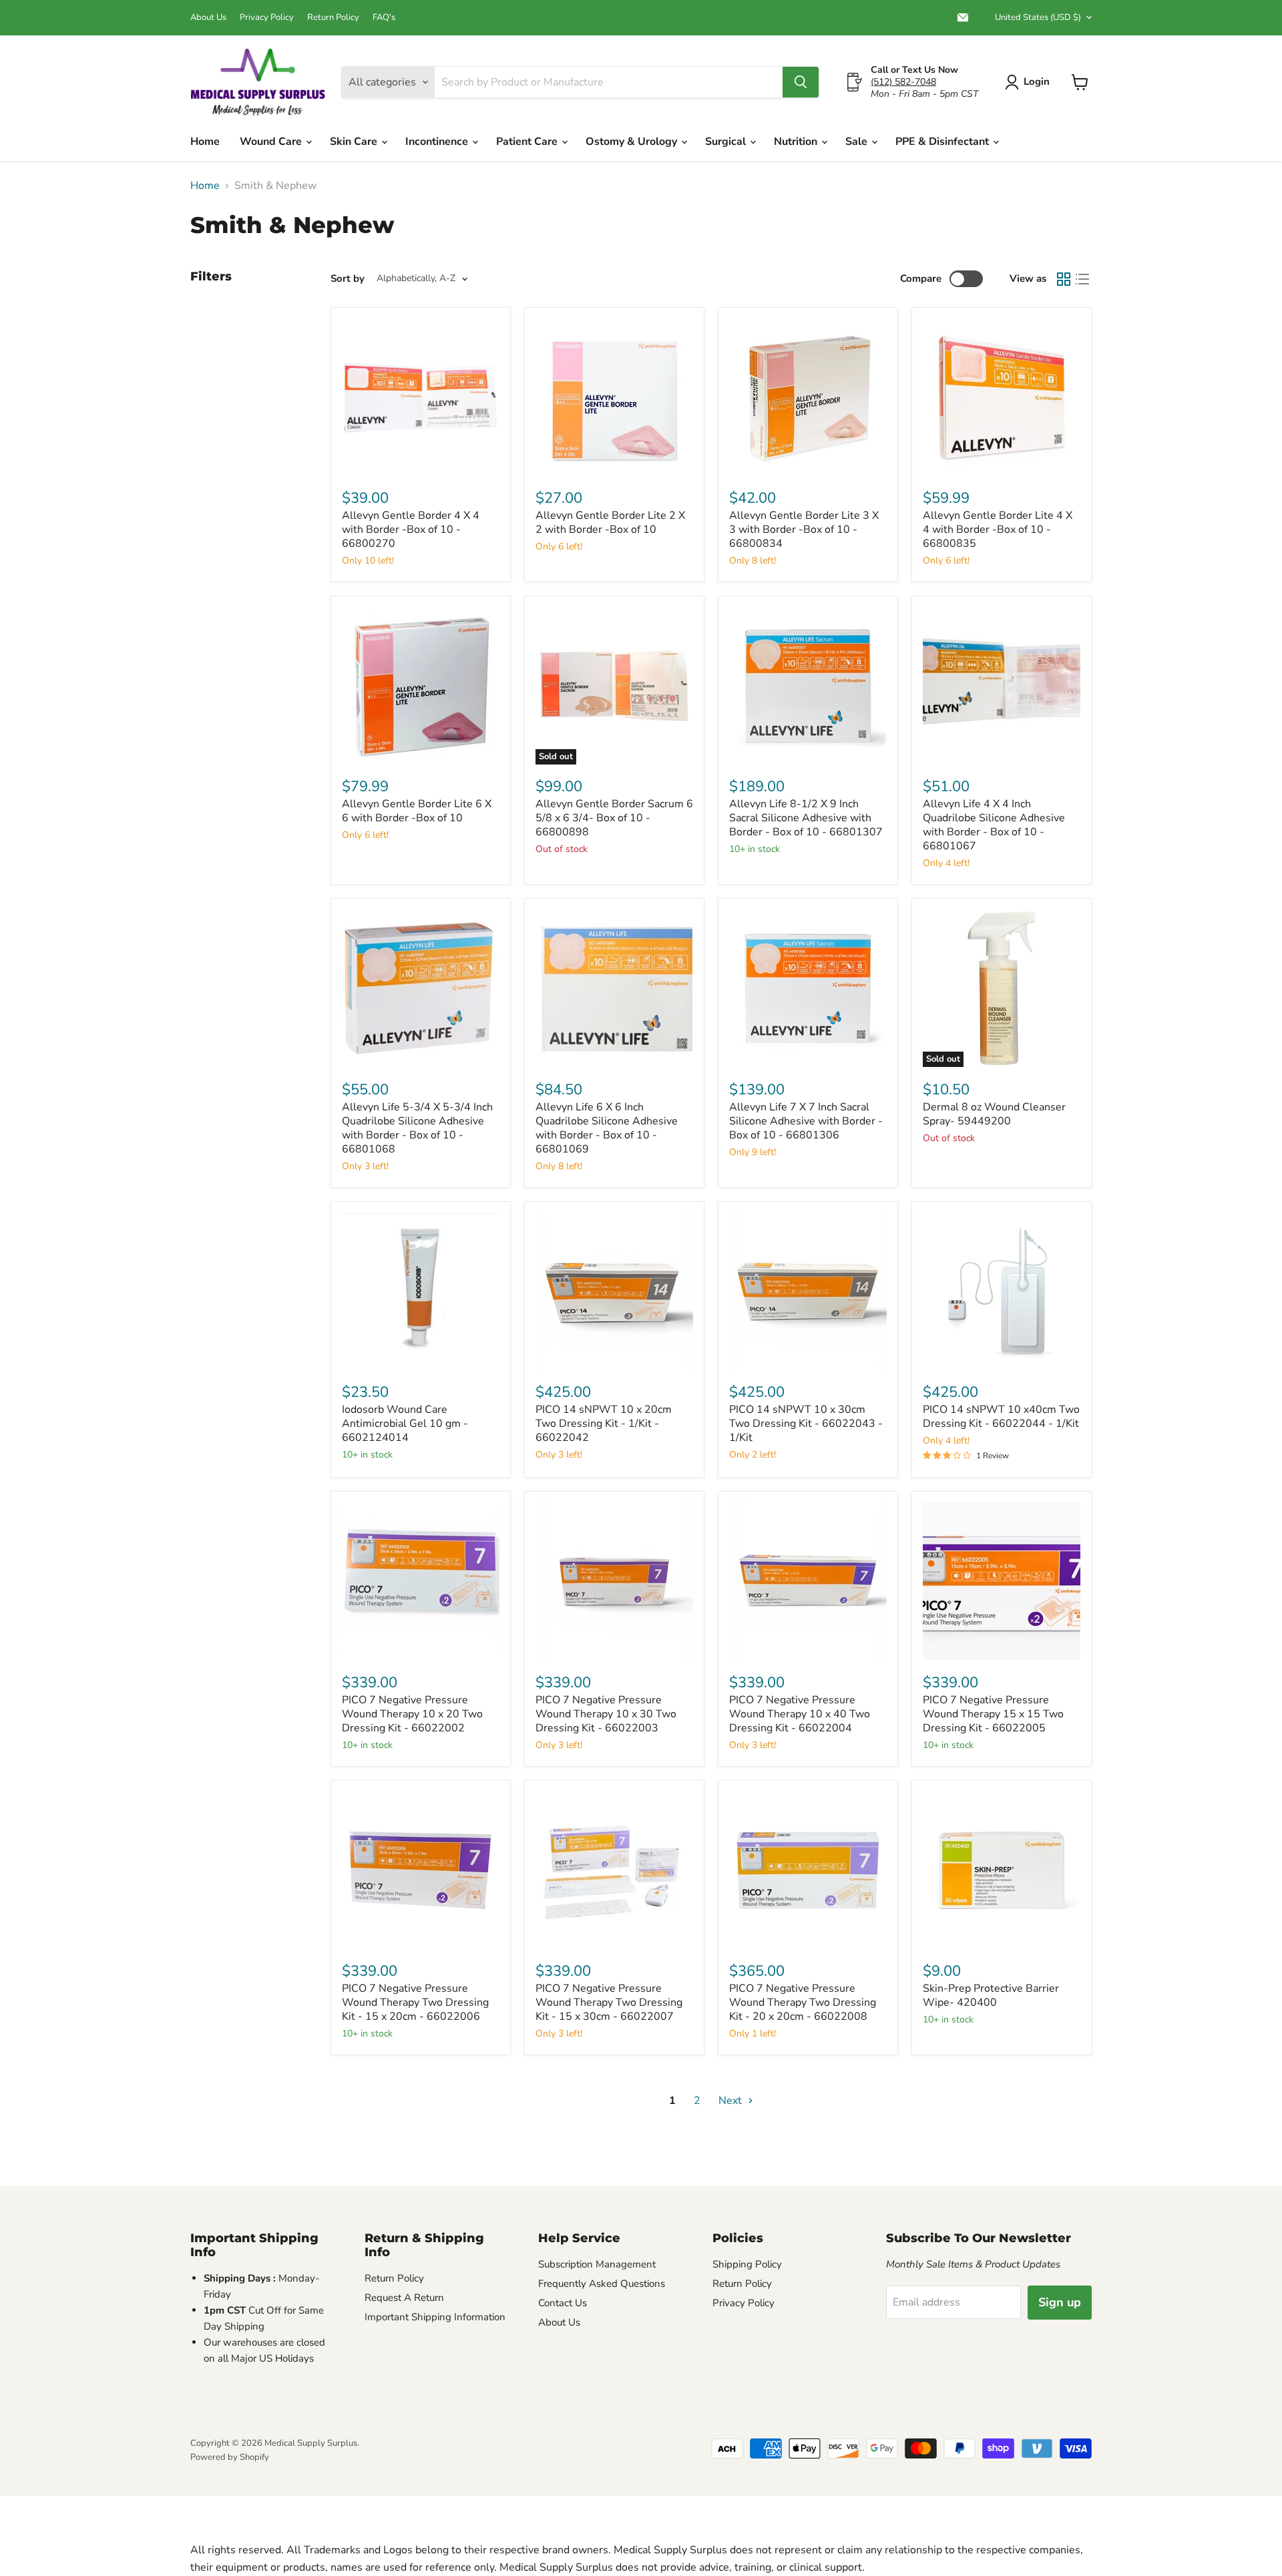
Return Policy (333, 18)
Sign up (1060, 2302)
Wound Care (272, 142)
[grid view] (1064, 279)
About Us (208, 18)
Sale (858, 142)
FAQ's (384, 18)
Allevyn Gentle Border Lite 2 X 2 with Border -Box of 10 (610, 522)
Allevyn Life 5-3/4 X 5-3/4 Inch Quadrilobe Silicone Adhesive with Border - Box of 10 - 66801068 (417, 1128)
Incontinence (438, 142)
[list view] (1082, 279)
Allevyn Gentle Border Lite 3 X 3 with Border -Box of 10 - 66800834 (804, 529)
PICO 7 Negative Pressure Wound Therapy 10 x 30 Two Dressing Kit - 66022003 (606, 1714)
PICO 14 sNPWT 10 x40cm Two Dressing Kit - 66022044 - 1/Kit (1001, 1417)
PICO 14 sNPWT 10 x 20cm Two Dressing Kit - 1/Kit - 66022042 (604, 1424)
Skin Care (355, 142)
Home (205, 142)
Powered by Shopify (230, 2457)
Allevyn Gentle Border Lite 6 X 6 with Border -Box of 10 (417, 811)
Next (731, 2101)
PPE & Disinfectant (943, 142)
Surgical (727, 142)
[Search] (801, 82)
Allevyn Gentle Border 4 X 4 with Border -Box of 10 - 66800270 (411, 529)
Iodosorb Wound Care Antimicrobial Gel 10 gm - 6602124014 (405, 1424)
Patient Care (528, 142)
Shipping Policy (747, 2264)
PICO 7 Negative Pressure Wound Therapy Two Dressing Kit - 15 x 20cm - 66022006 (415, 2002)
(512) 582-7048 (903, 82)
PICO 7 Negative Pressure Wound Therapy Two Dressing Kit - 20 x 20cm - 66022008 (803, 2002)
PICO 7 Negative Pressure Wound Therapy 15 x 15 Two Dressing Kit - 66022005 (993, 1714)
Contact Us (563, 2303)
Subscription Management (597, 2264)
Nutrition (797, 142)
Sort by (348, 279)
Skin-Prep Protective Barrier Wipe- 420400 (991, 1995)
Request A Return (404, 2298)
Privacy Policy (267, 18)
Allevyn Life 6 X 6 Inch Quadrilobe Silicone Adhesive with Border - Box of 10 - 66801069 (607, 1128)
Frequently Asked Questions (602, 2284)
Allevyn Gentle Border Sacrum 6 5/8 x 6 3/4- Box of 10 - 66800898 (614, 818)
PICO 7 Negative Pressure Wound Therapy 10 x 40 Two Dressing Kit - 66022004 (800, 1714)
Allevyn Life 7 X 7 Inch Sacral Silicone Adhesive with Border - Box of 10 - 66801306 (806, 1121)
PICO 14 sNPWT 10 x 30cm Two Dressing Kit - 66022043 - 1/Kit (806, 1424)
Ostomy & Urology (633, 142)
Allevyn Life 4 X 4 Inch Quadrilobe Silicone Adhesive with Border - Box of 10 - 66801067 (994, 825)
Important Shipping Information (435, 2317)
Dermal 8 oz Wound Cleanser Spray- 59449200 (994, 1114)
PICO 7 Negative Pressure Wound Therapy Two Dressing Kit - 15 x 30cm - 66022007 (609, 2002)
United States (1038, 17)
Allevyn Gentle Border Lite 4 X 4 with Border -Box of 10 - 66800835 (998, 529)
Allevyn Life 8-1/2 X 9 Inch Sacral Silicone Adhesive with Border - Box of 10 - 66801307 (806, 818)
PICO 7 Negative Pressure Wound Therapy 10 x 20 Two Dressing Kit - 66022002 (412, 1714)
